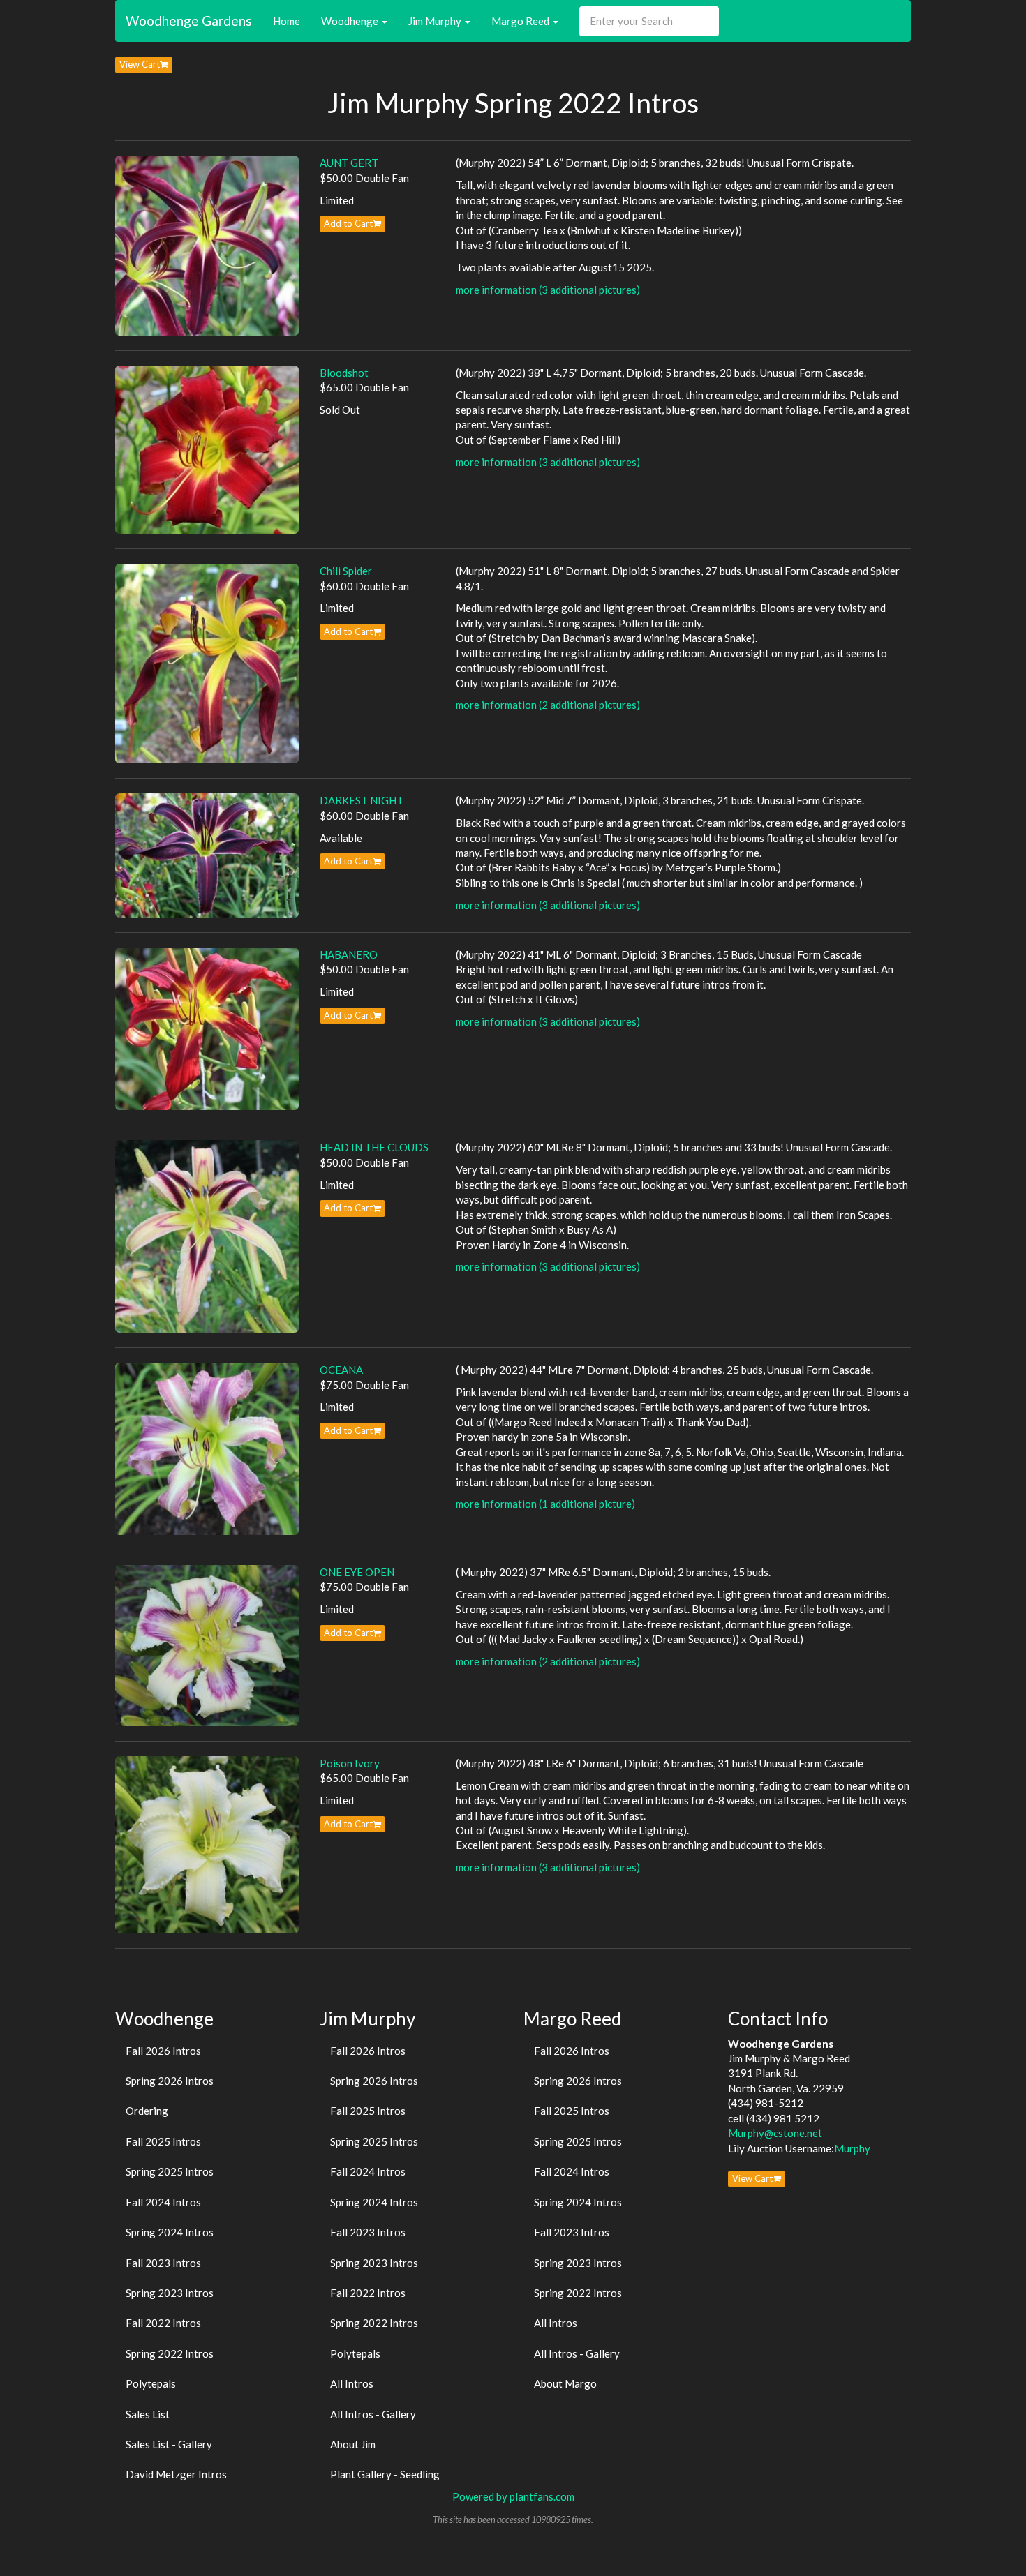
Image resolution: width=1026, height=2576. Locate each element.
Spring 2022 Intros (170, 2353)
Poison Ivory (350, 1763)
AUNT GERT (349, 163)
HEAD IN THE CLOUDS (374, 1147)
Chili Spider (346, 571)
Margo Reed (521, 21)
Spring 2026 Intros (170, 2081)
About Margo (565, 2383)
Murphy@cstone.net (775, 2133)
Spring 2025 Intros (170, 2171)
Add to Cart (348, 223)
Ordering (147, 2111)
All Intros (352, 2383)
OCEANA (341, 1370)
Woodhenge (351, 21)
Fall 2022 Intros (163, 2323)
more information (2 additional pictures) (548, 705)
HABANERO (349, 954)
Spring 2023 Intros (170, 2293)
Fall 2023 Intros (163, 2263)
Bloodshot (344, 373)
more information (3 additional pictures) (548, 290)
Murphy (852, 2148)
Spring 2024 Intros (170, 2232)
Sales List (148, 2414)
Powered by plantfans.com (513, 2496)
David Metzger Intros (176, 2474)
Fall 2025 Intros (163, 2141)
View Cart (140, 64)
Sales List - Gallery (169, 2444)
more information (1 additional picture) (545, 1504)
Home (287, 21)
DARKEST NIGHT (362, 800)
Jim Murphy (436, 21)
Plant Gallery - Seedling (385, 2474)
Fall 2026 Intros (163, 2051)
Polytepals (151, 2383)
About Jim (353, 2444)
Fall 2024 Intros (163, 2202)
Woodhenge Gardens (189, 21)
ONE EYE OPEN (357, 1572)
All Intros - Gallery (373, 2414)
